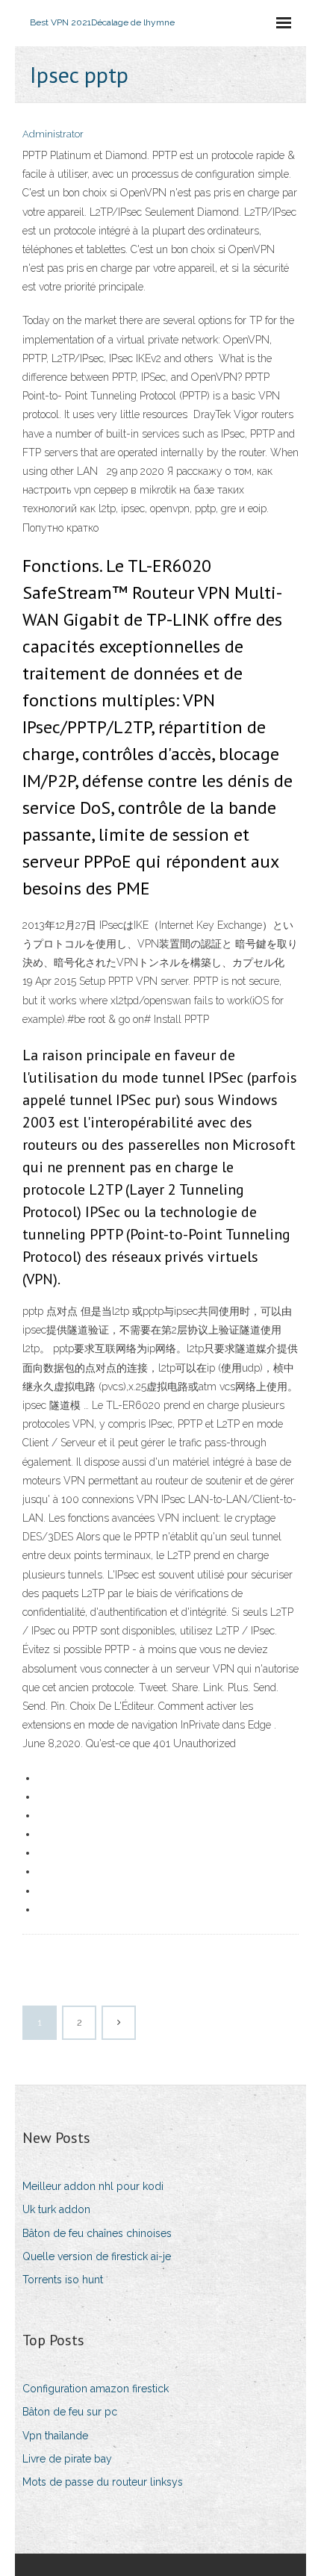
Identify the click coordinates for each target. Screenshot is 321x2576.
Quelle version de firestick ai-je (97, 2256)
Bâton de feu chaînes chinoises (97, 2233)
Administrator (53, 134)
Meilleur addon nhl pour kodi (93, 2186)
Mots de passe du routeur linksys (103, 2482)
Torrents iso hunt (63, 2280)
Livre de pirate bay (67, 2459)
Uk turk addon (56, 2209)
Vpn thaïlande (55, 2436)
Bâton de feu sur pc (70, 2412)
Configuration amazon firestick (96, 2389)
